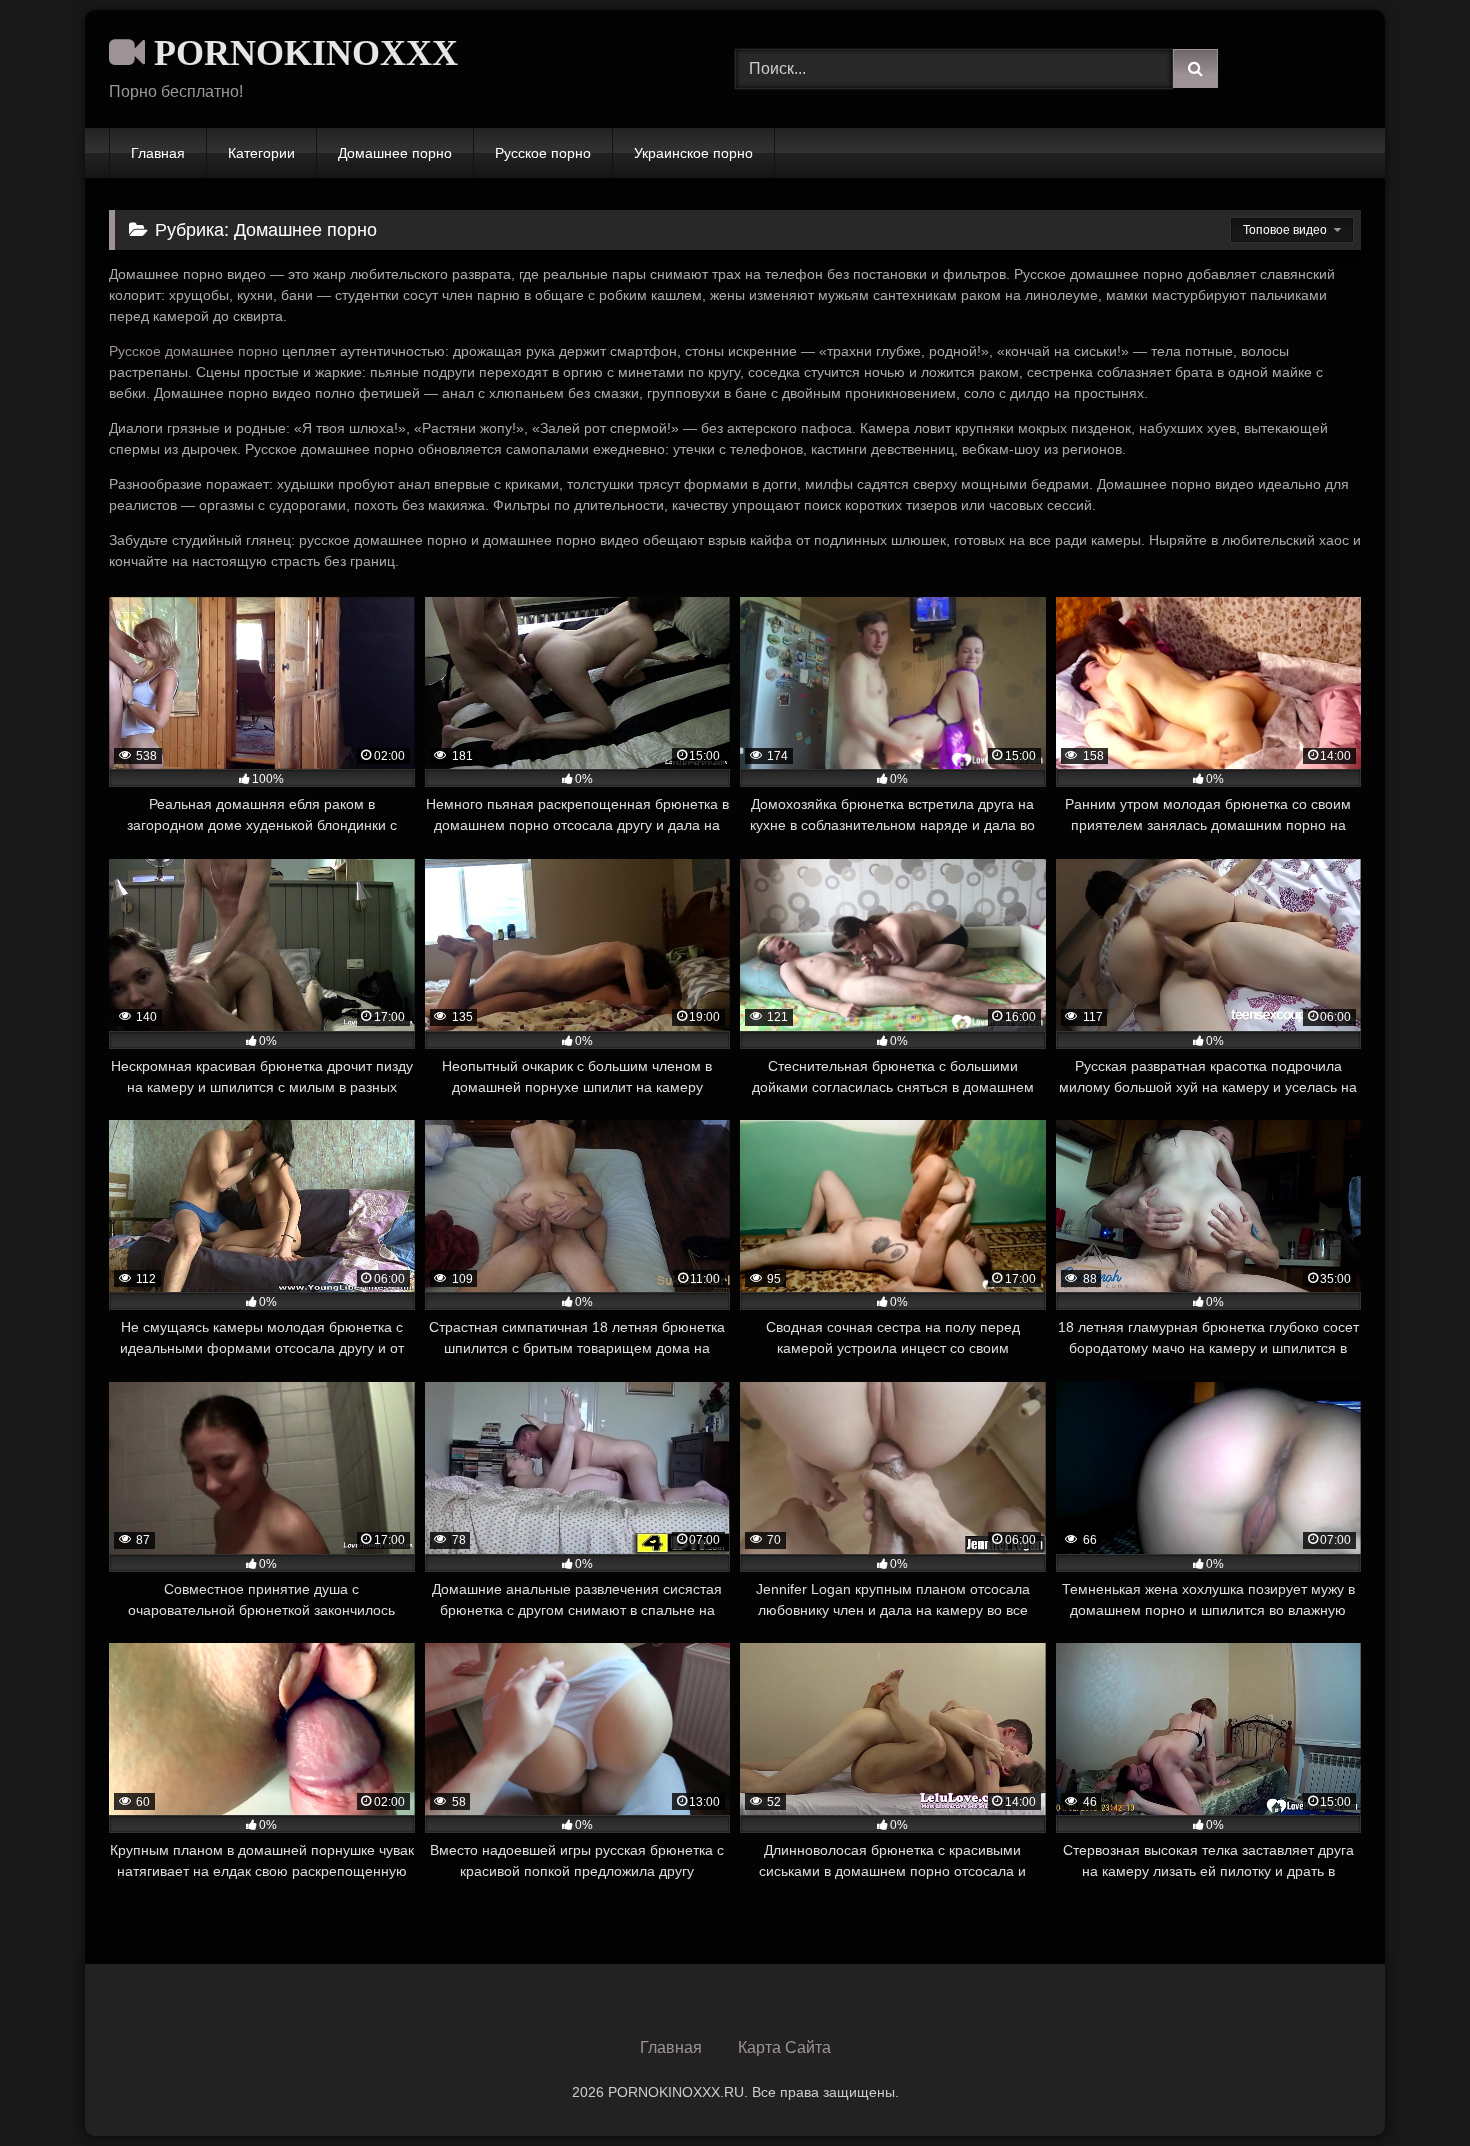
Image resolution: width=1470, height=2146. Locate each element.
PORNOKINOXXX (301, 53)
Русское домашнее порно (193, 351)
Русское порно (543, 153)
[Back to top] (1408, 2086)
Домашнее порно (395, 153)
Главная (158, 153)
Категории (261, 153)
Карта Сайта (784, 2047)
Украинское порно (693, 153)
